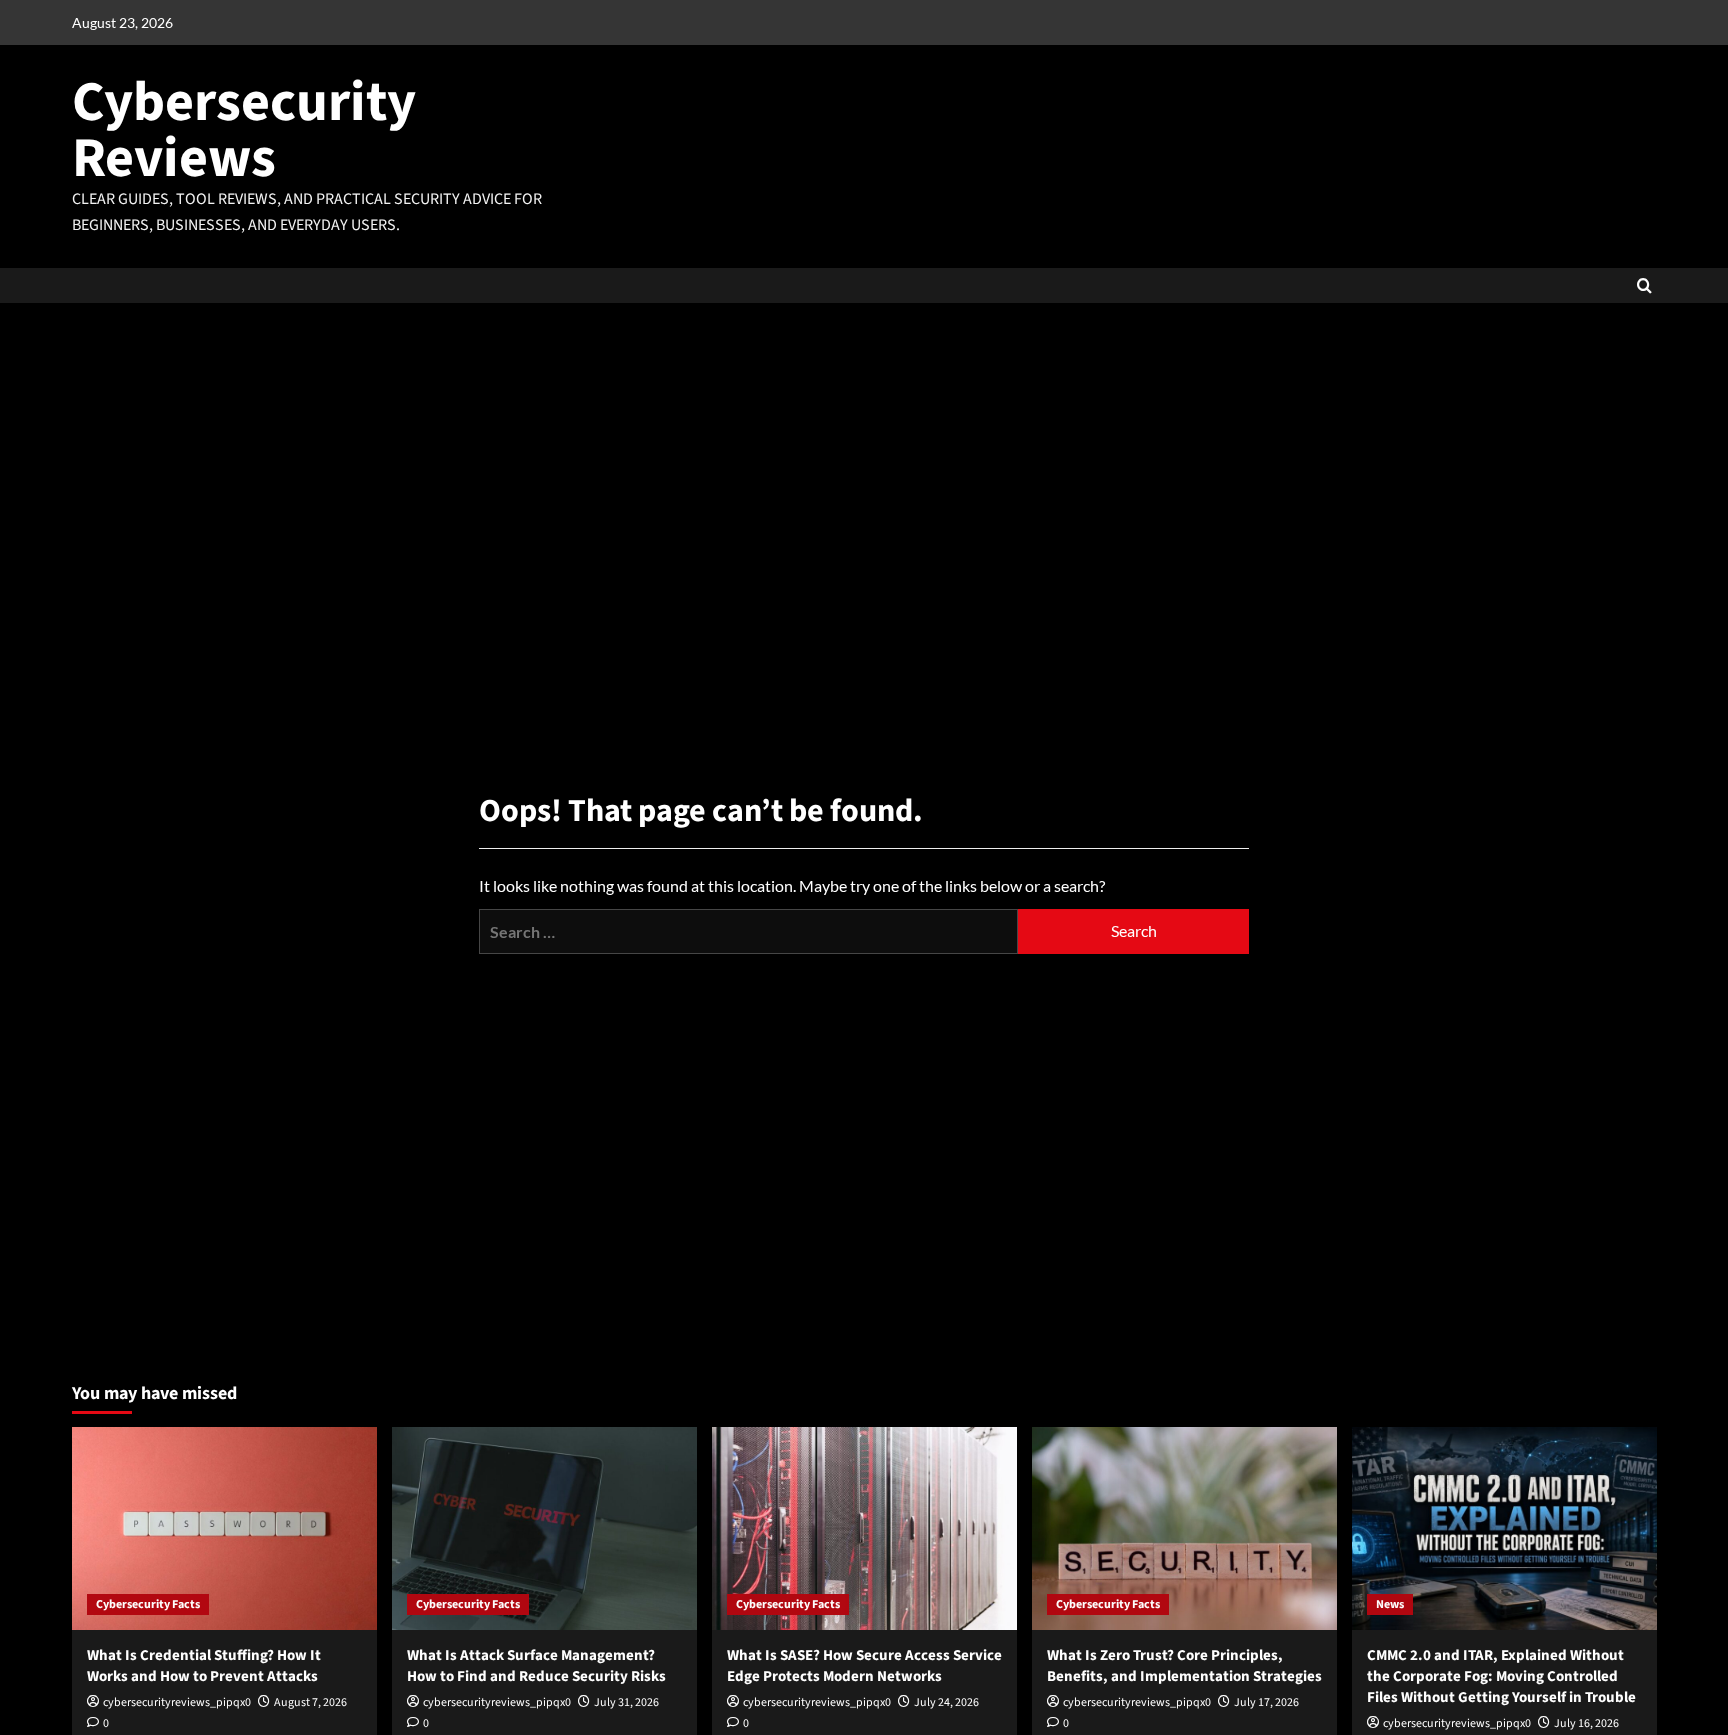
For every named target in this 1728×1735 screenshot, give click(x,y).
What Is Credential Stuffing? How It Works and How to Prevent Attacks (204, 1666)
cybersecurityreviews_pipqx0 (177, 1702)
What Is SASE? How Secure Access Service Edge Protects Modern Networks (864, 1666)
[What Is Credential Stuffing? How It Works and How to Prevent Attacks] (224, 1528)
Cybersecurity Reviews (244, 130)
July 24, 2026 (946, 1702)
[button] (1644, 285)
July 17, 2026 (1266, 1702)
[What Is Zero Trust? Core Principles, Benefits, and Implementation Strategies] (1184, 1528)
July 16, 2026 (1586, 1723)
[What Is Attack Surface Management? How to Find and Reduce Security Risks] (544, 1528)
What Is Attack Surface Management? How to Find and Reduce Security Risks (536, 1666)
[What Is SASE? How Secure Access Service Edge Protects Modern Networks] (864, 1528)
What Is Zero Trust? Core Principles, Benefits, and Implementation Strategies (1184, 1666)
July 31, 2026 (626, 1702)
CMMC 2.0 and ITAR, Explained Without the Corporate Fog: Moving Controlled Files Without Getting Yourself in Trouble (1501, 1676)
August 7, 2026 (310, 1702)
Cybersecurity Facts (148, 1604)
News (1390, 1604)
